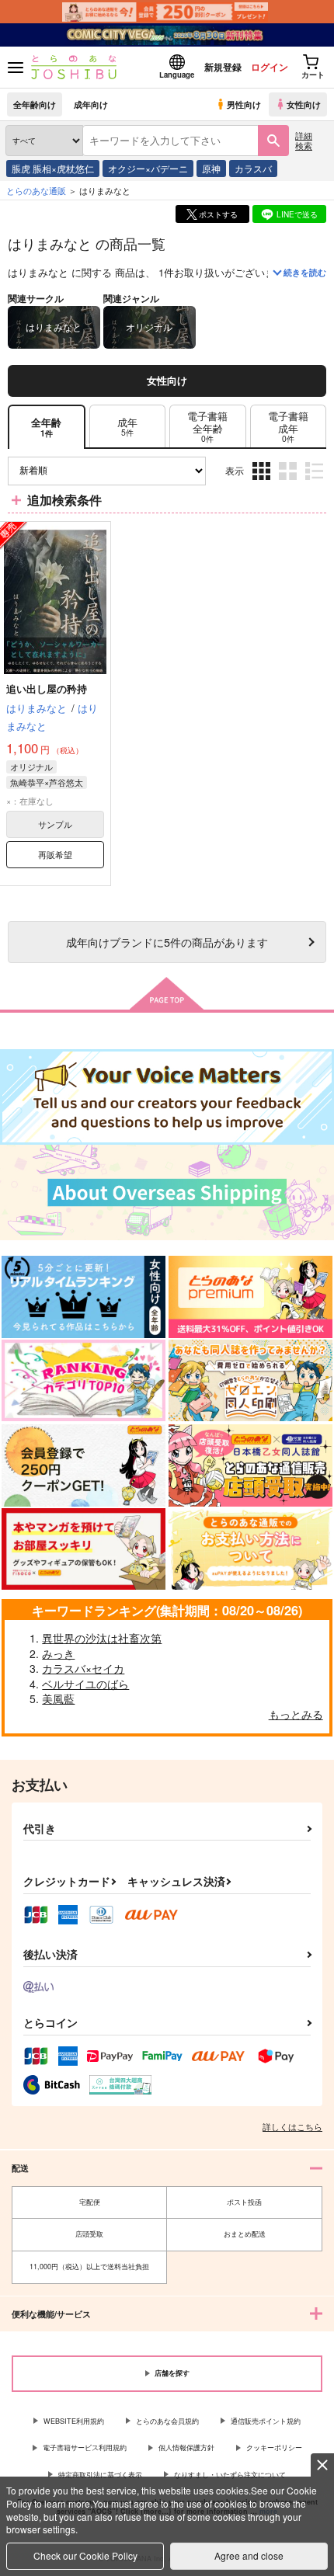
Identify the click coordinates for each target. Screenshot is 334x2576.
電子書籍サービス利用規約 (85, 2447)
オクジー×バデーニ (148, 168)
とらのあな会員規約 (167, 2421)
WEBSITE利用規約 (74, 2421)
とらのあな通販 (36, 190)
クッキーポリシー (274, 2447)
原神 (211, 168)
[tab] (127, 427)
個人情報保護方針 (186, 2447)
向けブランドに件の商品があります (167, 942)
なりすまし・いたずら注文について (230, 2475)
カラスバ (253, 168)
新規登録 (223, 67)
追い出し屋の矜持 (47, 688)
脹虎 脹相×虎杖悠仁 (53, 168)
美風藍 (58, 1698)
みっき (58, 1653)
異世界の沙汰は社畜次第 (102, 1638)
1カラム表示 (316, 483)
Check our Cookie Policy (85, 2555)
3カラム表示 (263, 483)
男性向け (244, 104)
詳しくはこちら (292, 2126)
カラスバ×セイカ (83, 1668)
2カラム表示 (289, 483)
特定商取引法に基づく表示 (100, 2475)
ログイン (270, 67)
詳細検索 (304, 140)
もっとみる (296, 1714)
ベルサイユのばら (85, 1684)
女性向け (304, 104)
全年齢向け (35, 104)
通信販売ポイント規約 (266, 2421)
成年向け (91, 104)
